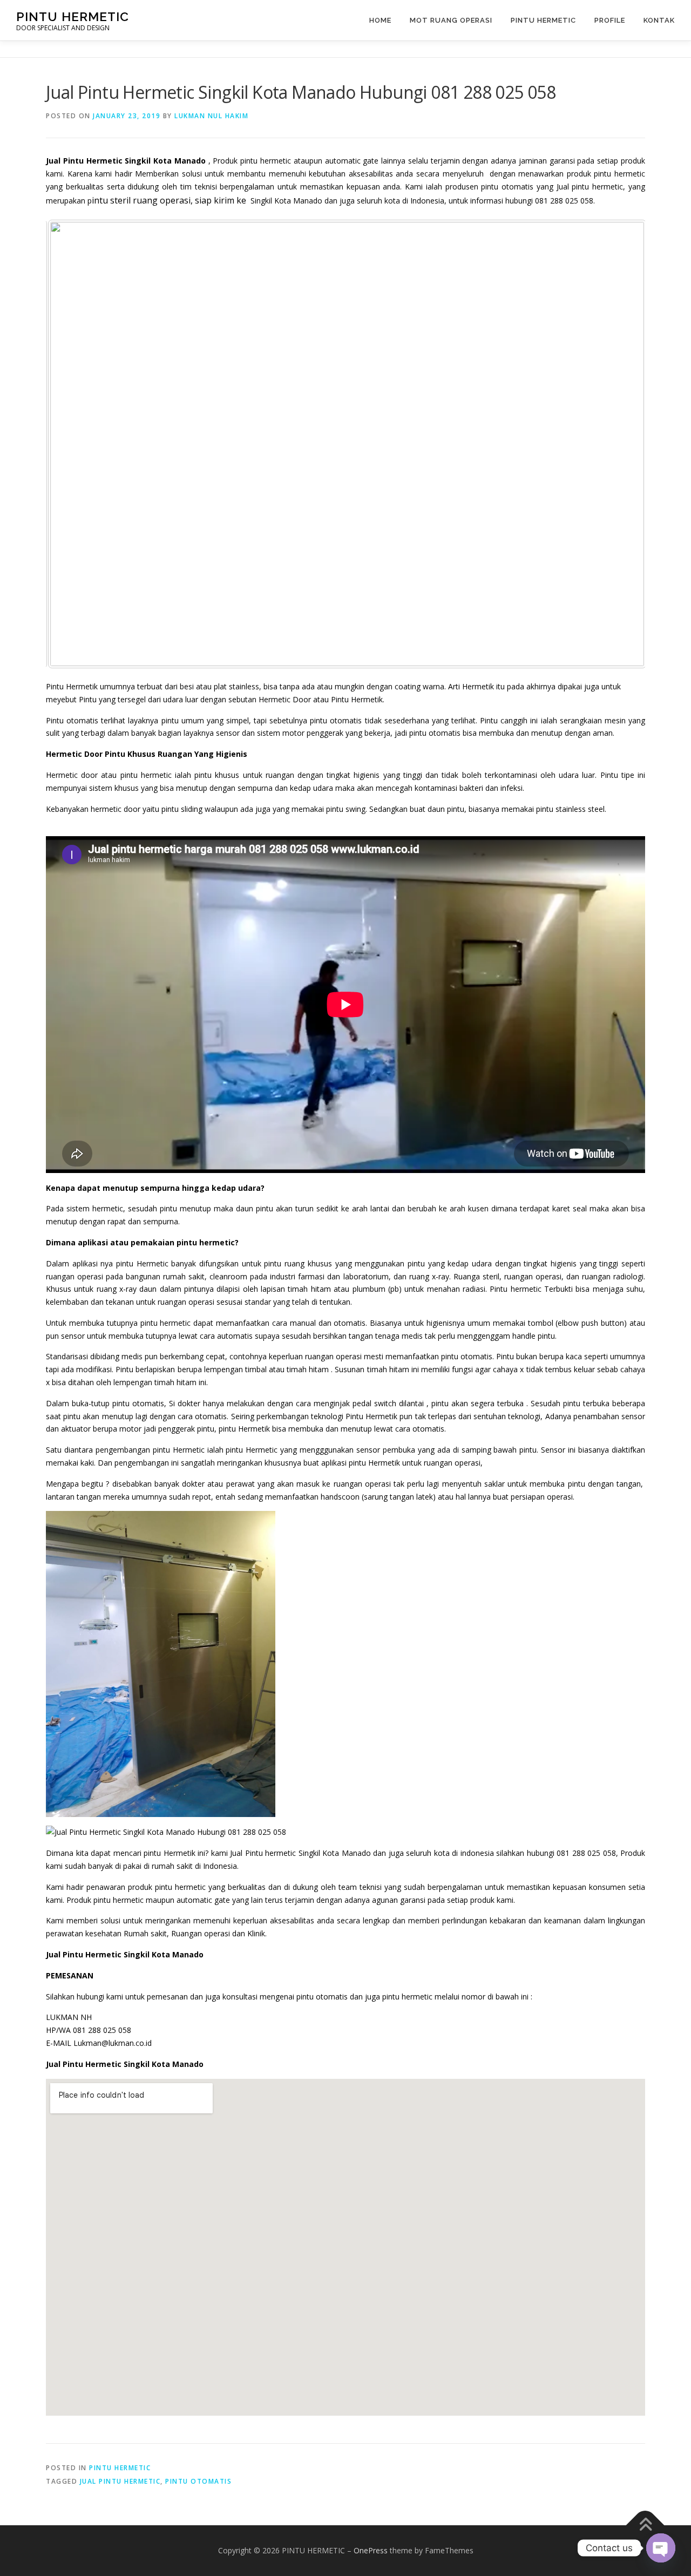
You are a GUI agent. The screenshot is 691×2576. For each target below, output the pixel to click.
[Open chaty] (661, 2548)
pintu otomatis (198, 2481)
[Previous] (69, 444)
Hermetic (153, 1263)
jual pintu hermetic (120, 2481)
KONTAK (659, 20)
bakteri (471, 788)
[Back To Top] (645, 2525)
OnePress (371, 2550)
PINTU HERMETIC (73, 16)
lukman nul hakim (211, 116)
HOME (380, 20)
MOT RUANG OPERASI (451, 20)
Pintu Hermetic (543, 20)
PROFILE (610, 20)
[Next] (622, 444)
